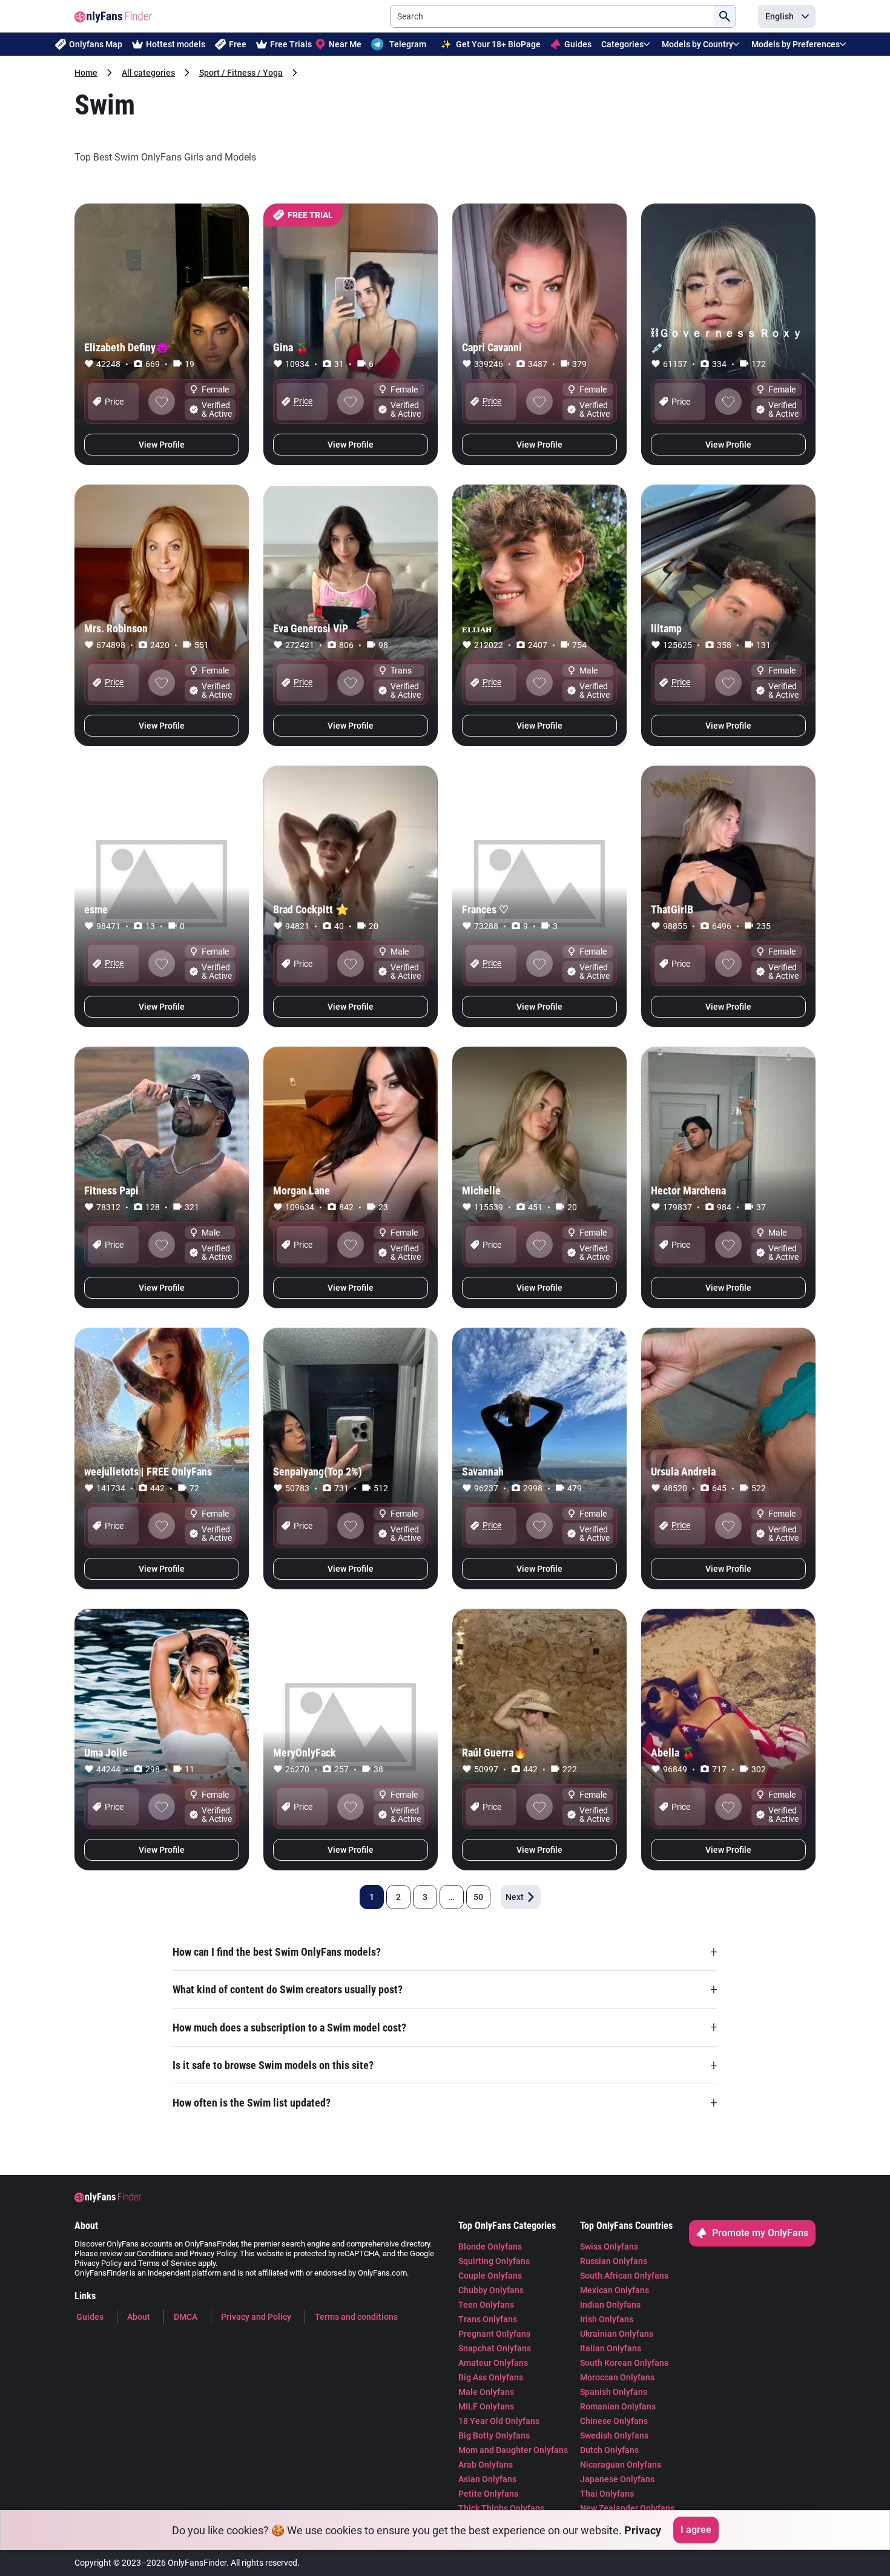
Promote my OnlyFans (760, 2233)
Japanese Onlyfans (617, 2479)
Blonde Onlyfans (490, 2247)
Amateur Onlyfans (493, 2363)
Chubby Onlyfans (491, 2290)
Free (238, 44)
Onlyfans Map (96, 44)
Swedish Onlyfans (614, 2435)
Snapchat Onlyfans (495, 2348)
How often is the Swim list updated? (445, 2103)
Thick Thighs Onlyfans (501, 2508)
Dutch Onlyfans (609, 2450)
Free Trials (291, 44)
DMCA (186, 2317)
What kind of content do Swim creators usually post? (445, 1990)
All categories (148, 73)
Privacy (643, 2530)
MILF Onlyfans (486, 2406)
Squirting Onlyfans (494, 2261)
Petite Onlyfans (488, 2494)
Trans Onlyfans (488, 2319)
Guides (578, 44)
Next (515, 1897)
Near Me (345, 44)
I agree (696, 2530)
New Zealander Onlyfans (627, 2508)
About (139, 2317)
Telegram (408, 44)
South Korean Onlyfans (624, 2363)
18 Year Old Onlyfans (499, 2421)
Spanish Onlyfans (614, 2392)
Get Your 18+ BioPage (491, 44)
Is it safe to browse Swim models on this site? (445, 2065)
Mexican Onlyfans (615, 2290)
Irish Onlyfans (607, 2319)
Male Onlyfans (486, 2392)
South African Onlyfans (624, 2276)
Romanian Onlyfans (618, 2406)
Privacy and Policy (256, 2317)
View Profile (162, 445)
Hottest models (176, 44)
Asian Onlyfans (487, 2479)
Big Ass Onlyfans (491, 2377)
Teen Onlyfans (486, 2305)
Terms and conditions (356, 2317)
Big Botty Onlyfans (494, 2435)
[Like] (162, 402)
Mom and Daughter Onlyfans (513, 2450)
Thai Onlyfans (607, 2494)
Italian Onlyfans (611, 2348)
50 (478, 1897)
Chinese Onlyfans (614, 2421)
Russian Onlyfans (614, 2261)
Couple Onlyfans (490, 2276)
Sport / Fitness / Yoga (241, 73)
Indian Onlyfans (610, 2305)
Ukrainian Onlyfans (617, 2334)
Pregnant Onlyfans (494, 2334)
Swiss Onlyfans (609, 2247)
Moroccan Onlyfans (617, 2377)
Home (86, 73)
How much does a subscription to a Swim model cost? (445, 2027)
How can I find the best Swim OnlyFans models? (445, 1952)
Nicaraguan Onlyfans (621, 2465)
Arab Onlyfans (486, 2465)
